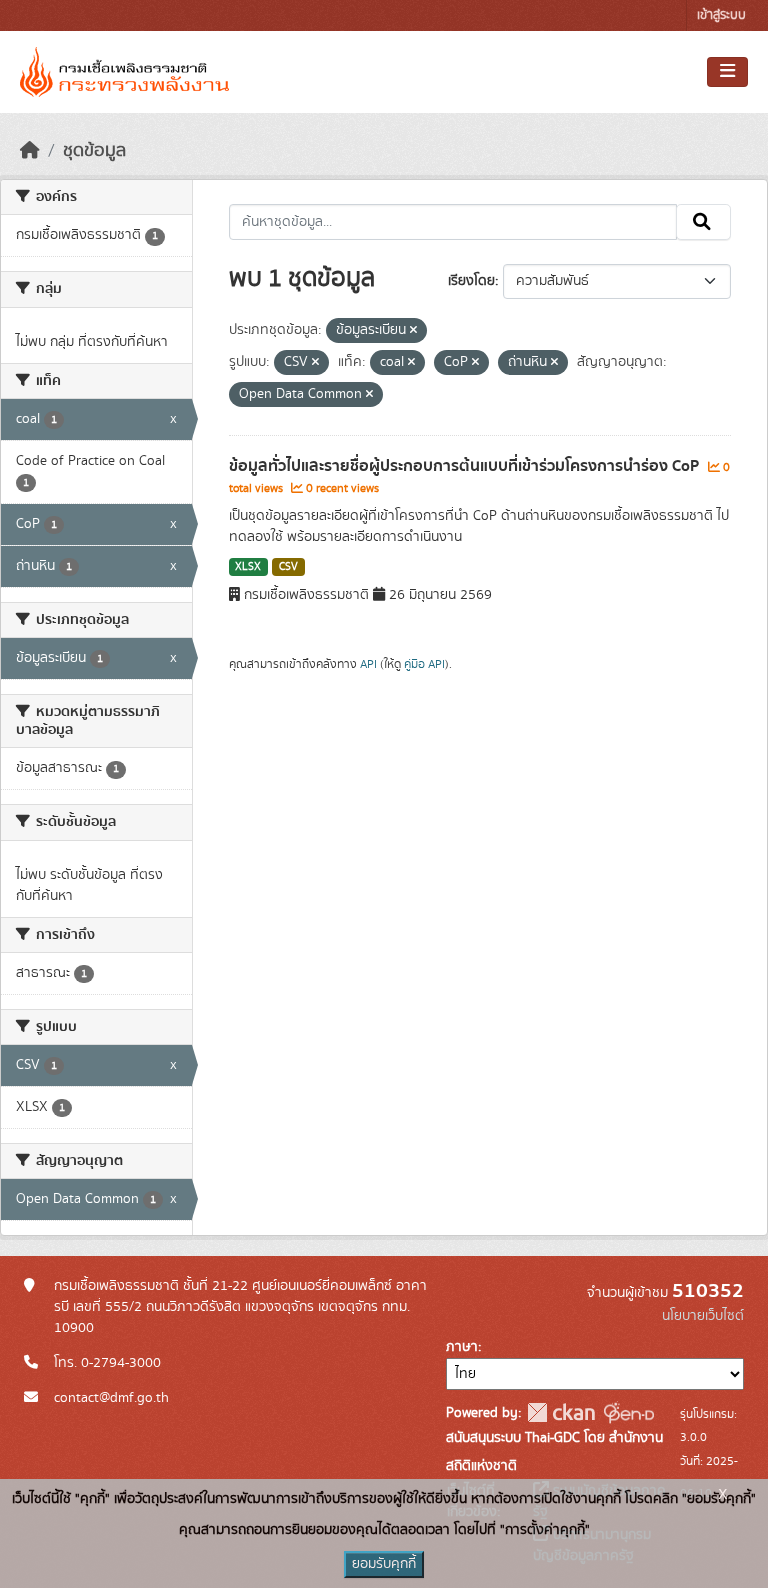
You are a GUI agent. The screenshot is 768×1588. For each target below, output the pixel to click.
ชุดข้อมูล (94, 151)
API (368, 664)
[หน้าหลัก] (30, 151)
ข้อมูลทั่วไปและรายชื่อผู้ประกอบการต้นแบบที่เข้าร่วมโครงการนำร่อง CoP (466, 466)
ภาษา (462, 1347)
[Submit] (703, 222)
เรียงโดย (471, 281)
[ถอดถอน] (413, 331)
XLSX (248, 567)
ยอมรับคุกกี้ (384, 1564)
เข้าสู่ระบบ (721, 15)
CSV (288, 567)
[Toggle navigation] (727, 72)
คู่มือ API (424, 664)
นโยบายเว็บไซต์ (703, 1316)
